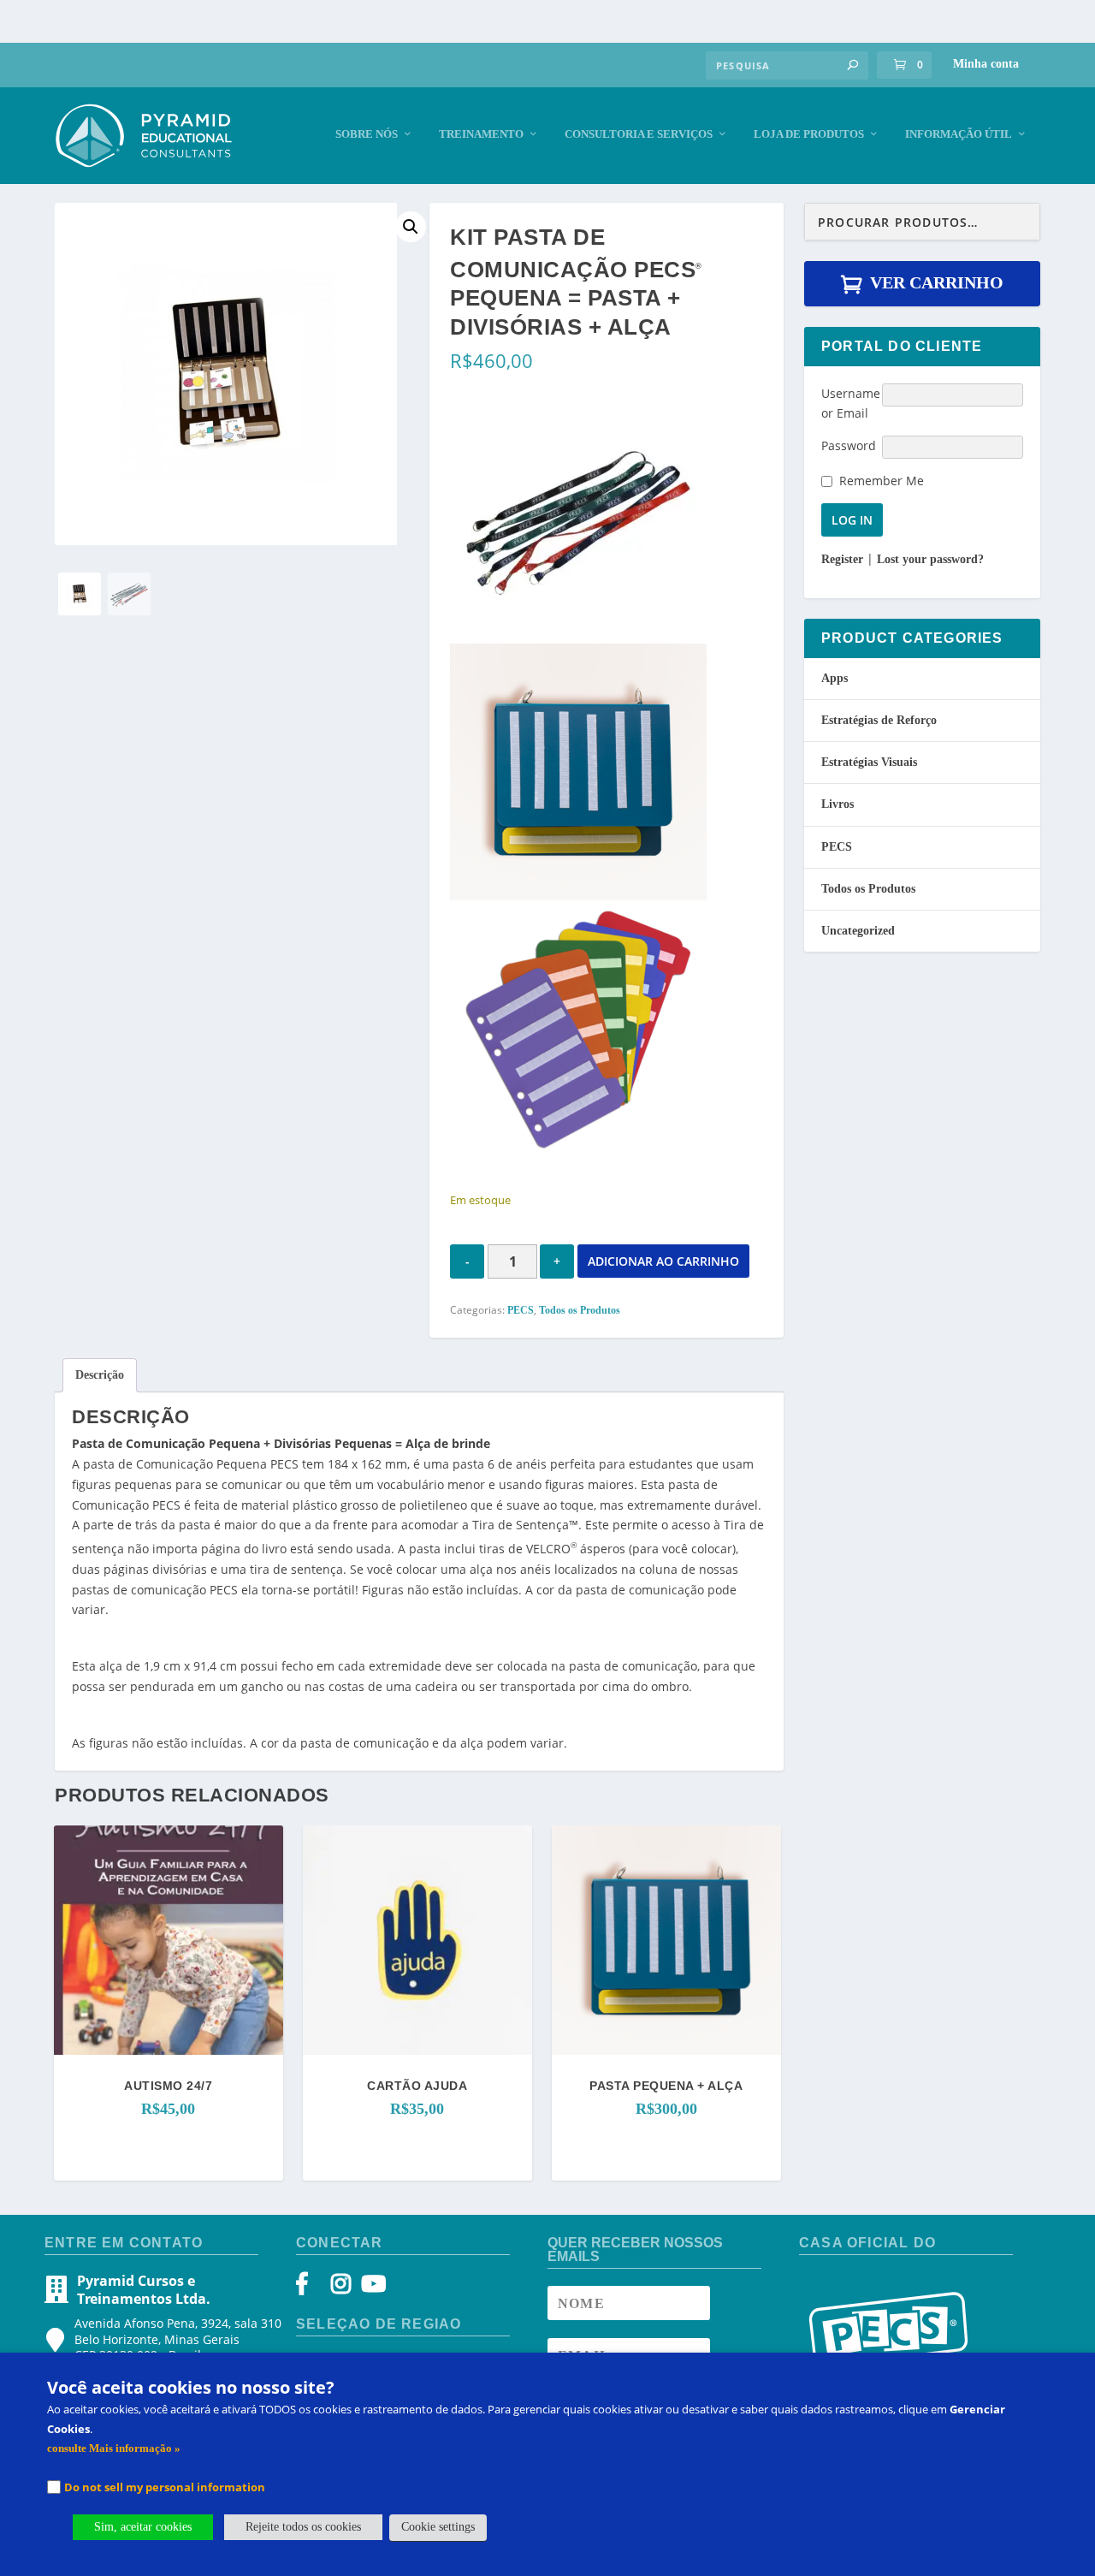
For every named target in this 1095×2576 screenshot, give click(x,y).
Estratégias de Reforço (879, 720)
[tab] (100, 1375)
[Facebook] (310, 2288)
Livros (838, 804)
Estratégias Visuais (869, 762)
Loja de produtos (809, 134)
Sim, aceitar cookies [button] (143, 2527)
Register (842, 559)
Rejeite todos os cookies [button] (303, 2527)
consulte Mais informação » (114, 2448)
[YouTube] (371, 2288)
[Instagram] (341, 2288)
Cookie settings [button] (438, 2527)
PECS (521, 1310)
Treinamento (481, 134)
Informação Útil (959, 134)
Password (849, 445)
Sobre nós (367, 134)
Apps (835, 678)
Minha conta (986, 64)
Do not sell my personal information (165, 2487)
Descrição (100, 1375)
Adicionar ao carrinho (663, 1261)
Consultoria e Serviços (639, 134)
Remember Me (882, 481)
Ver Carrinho (937, 282)
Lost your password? (930, 559)
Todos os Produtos (580, 1310)
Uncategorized (858, 931)
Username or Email (851, 404)
